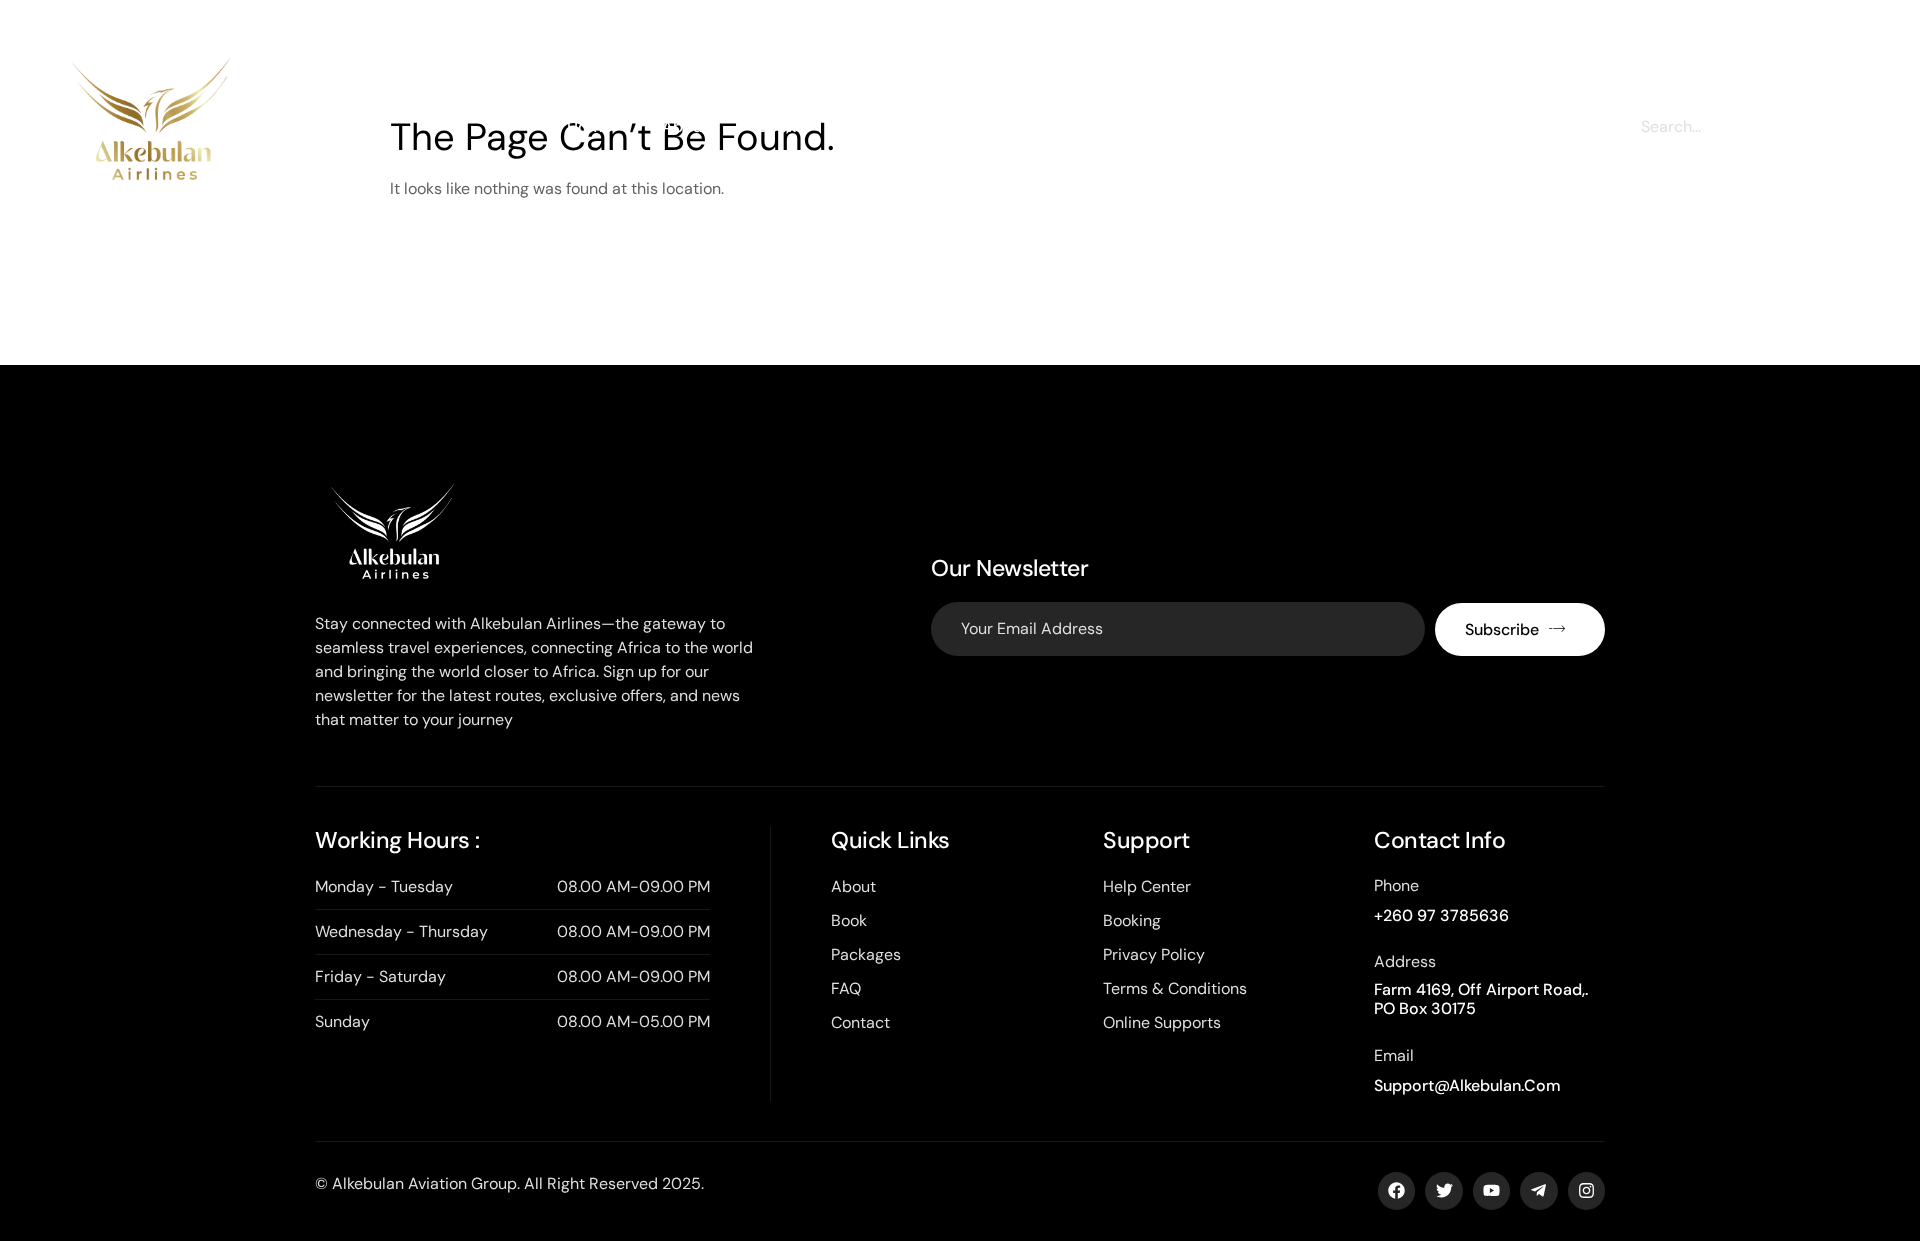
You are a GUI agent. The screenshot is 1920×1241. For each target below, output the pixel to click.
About (685, 126)
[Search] (1825, 126)
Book (777, 126)
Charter (874, 126)
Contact (1252, 126)
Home (589, 126)
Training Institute (1110, 126)
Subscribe (1502, 629)
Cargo (976, 126)
